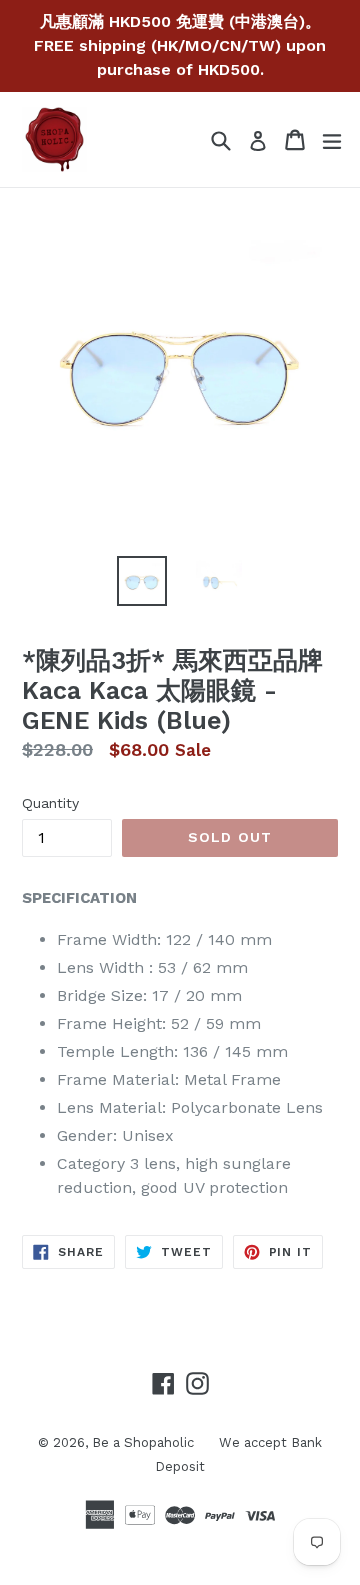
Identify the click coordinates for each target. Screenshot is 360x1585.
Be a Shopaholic (143, 1442)
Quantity (50, 803)
